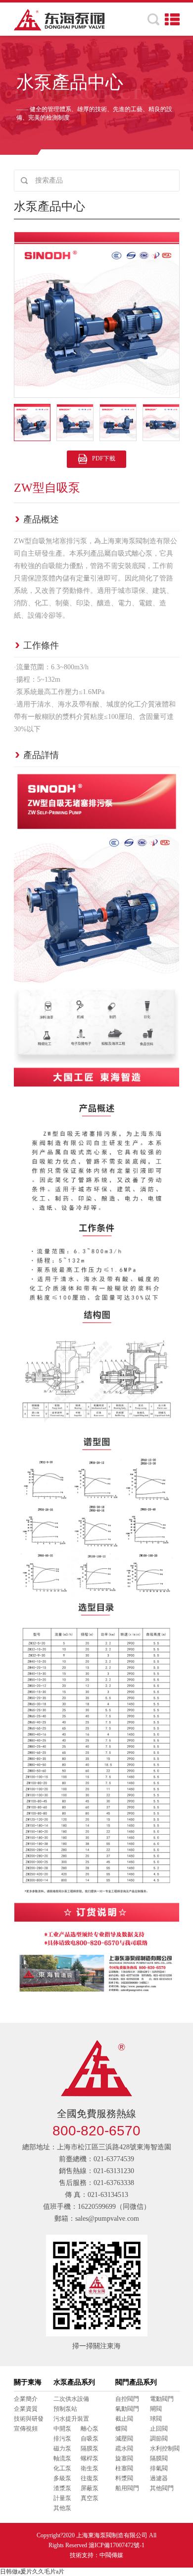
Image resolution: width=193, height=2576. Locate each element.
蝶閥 (121, 2429)
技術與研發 (29, 2419)
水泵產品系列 (74, 2382)
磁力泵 (62, 2448)
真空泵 (90, 2498)
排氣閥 (159, 2468)
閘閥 (156, 2409)
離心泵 (90, 2429)
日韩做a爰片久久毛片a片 (32, 2572)
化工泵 (62, 2468)
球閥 (156, 2419)
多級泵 (62, 2478)
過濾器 (159, 2478)
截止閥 (124, 2419)
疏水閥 (124, 2448)
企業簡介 (26, 2399)
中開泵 (62, 2429)
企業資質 (26, 2409)
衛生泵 (90, 2468)
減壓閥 (124, 2439)
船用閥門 (127, 2488)
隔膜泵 (90, 2448)
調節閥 (159, 2439)
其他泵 (62, 2508)
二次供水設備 (71, 2399)
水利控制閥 (165, 2448)
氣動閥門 (127, 2409)
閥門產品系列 (136, 2382)
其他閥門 (162, 2488)
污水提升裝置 (71, 2419)
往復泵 (90, 2478)
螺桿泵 (90, 2458)
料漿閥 (124, 2478)
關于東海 (28, 2382)
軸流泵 (62, 2458)
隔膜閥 (159, 2458)
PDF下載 (104, 458)
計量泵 (62, 2498)
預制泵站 (65, 2409)
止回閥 (159, 2429)
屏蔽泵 (90, 2488)
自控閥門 (127, 2399)
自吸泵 (90, 2439)
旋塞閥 (124, 2458)
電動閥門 (162, 2399)
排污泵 (62, 2439)
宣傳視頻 (26, 2429)
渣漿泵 (62, 2488)
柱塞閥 (124, 2468)
